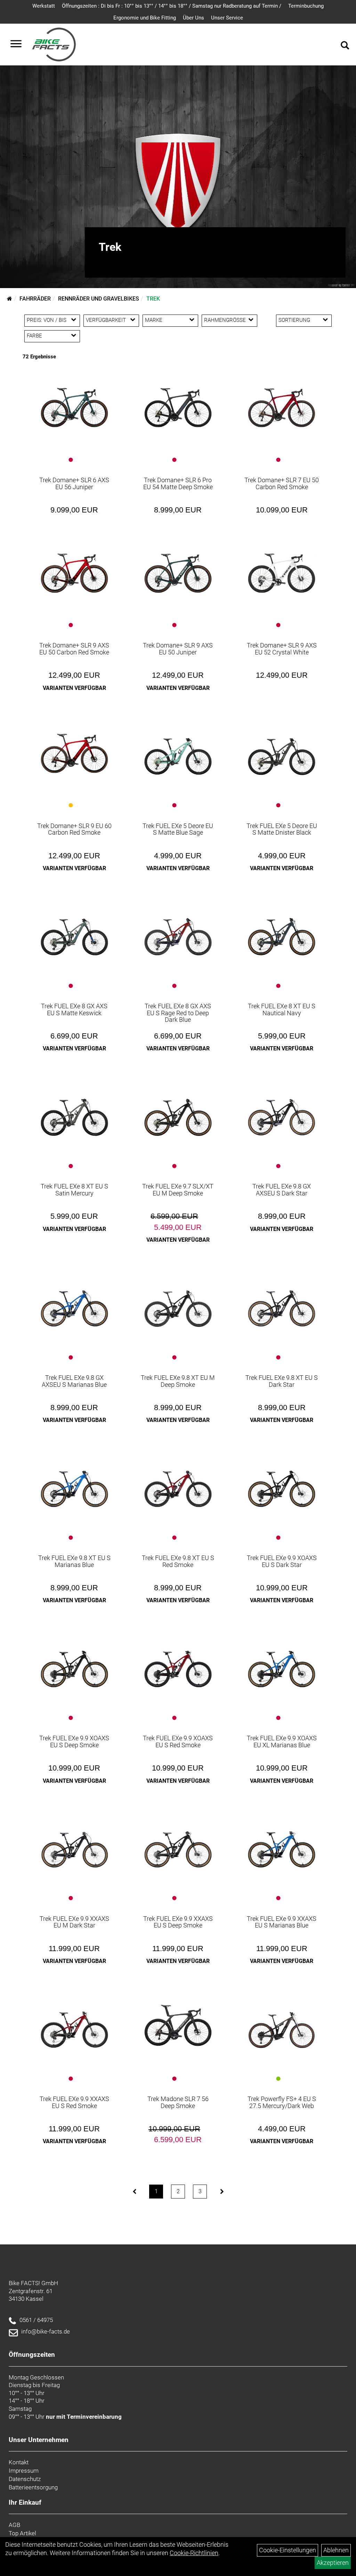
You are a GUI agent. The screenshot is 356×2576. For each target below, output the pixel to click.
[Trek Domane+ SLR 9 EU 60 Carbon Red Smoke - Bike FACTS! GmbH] (74, 749)
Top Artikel (22, 2533)
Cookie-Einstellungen (288, 2550)
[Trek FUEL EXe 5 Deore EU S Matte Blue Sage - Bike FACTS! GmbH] (178, 750)
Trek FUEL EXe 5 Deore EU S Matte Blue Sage (178, 829)
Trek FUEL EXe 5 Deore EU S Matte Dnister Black (282, 829)
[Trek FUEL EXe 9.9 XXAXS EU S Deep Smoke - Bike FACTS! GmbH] (178, 1843)
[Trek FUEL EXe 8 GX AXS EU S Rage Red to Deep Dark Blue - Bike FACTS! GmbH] (178, 931)
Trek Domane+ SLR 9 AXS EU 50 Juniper (178, 649)
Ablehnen (336, 2550)
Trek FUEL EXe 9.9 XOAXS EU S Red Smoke (178, 1742)
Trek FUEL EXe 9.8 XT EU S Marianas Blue (74, 1561)
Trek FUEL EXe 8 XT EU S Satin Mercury (74, 1190)
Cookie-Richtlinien (194, 2553)
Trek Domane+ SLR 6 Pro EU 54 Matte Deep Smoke (178, 483)
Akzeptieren (333, 2563)
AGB (14, 2525)
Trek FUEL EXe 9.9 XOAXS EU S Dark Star (282, 1561)
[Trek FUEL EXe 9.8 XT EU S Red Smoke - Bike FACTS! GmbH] (178, 1482)
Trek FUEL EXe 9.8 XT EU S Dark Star (282, 1381)
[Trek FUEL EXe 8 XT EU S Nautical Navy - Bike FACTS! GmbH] (282, 931)
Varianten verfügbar (74, 688)
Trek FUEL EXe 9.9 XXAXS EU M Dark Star (74, 1922)
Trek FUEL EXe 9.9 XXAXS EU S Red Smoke (74, 2102)
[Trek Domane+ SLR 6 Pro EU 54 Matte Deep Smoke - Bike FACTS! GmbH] (178, 404)
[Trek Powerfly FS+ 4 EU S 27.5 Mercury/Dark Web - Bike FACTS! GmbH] (282, 2024)
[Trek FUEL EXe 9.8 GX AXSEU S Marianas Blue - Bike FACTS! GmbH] (74, 1302)
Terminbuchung (306, 6)
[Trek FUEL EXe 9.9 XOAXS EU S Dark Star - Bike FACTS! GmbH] (282, 1482)
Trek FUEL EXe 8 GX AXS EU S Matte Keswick (74, 1009)
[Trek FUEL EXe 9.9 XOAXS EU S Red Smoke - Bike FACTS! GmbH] (178, 1663)
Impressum (24, 2471)
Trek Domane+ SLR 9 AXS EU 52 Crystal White (282, 649)
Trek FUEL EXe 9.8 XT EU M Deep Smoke (178, 1381)
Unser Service (227, 18)
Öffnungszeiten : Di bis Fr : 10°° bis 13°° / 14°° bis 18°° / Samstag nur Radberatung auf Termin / (172, 6)
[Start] (10, 299)
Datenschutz (25, 2479)
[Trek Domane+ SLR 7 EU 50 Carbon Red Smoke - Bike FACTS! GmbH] (282, 404)
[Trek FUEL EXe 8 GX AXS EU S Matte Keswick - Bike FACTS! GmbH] (74, 931)
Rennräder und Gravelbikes (99, 299)
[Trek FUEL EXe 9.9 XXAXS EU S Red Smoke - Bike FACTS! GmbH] (74, 2024)
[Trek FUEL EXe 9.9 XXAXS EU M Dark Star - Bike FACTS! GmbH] (74, 1843)
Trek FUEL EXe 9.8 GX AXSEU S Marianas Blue (74, 1381)
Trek (153, 299)
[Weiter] (222, 2192)
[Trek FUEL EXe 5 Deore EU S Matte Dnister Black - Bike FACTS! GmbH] (282, 750)
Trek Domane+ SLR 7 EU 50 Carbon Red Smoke (282, 483)
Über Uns (193, 18)
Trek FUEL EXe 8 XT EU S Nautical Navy (282, 1009)
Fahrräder (35, 299)
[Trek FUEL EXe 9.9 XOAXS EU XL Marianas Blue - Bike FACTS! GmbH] (282, 1663)
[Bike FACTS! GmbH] (54, 45)
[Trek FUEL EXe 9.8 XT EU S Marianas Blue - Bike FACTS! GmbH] (74, 1482)
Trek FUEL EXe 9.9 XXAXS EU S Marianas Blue (282, 1922)
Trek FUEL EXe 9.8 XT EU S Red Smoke (178, 1561)
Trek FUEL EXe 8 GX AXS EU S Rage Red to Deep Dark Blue (178, 1013)
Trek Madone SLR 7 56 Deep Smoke (178, 2102)
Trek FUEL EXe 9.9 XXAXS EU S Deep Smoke (178, 1922)
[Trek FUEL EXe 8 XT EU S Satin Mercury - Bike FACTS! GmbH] (74, 1111)
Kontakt (19, 2462)
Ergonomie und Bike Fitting (145, 18)
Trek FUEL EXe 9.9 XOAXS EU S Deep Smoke (74, 1742)
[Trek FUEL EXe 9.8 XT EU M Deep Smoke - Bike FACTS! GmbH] (178, 1302)
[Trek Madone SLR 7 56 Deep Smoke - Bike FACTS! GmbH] (178, 2022)
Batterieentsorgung (33, 2487)
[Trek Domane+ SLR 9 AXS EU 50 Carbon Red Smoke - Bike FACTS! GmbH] (74, 569)
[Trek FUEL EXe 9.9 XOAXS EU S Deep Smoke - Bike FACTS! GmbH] (74, 1663)
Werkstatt (44, 6)
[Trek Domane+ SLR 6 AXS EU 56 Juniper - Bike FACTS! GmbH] (74, 404)
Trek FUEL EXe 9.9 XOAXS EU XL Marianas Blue (282, 1742)
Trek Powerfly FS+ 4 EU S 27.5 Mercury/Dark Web (282, 2102)
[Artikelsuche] (345, 46)
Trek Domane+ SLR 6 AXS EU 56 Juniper (74, 483)
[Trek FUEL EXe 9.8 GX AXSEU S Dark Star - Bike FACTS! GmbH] (282, 1111)
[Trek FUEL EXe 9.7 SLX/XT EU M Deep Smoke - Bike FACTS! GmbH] (178, 1111)
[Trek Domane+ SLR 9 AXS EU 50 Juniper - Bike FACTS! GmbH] (178, 569)
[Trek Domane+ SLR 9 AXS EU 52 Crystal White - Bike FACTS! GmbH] (282, 569)
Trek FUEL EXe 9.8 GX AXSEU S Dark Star (282, 1190)
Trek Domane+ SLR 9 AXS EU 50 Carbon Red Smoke (74, 649)
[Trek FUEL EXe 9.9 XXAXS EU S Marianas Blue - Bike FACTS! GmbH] (282, 1843)
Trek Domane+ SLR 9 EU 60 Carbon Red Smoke (74, 829)
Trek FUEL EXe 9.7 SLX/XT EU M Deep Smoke (178, 1190)
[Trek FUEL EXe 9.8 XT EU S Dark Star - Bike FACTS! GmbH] (282, 1302)
